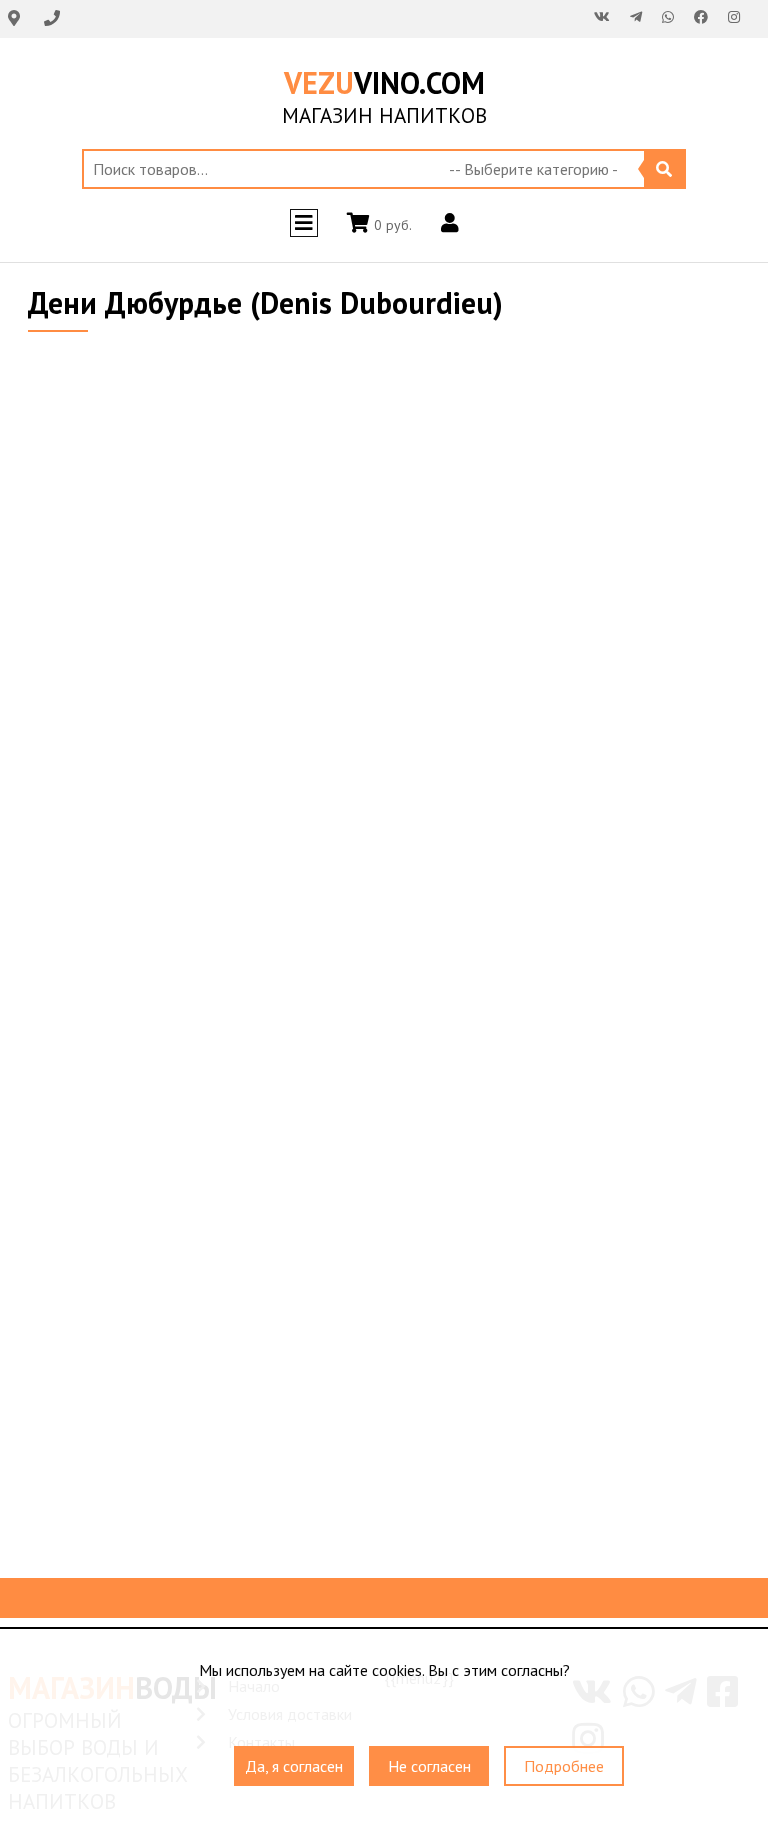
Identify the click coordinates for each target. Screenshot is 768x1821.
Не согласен (429, 1766)
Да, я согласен (294, 1766)
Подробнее (564, 1766)
